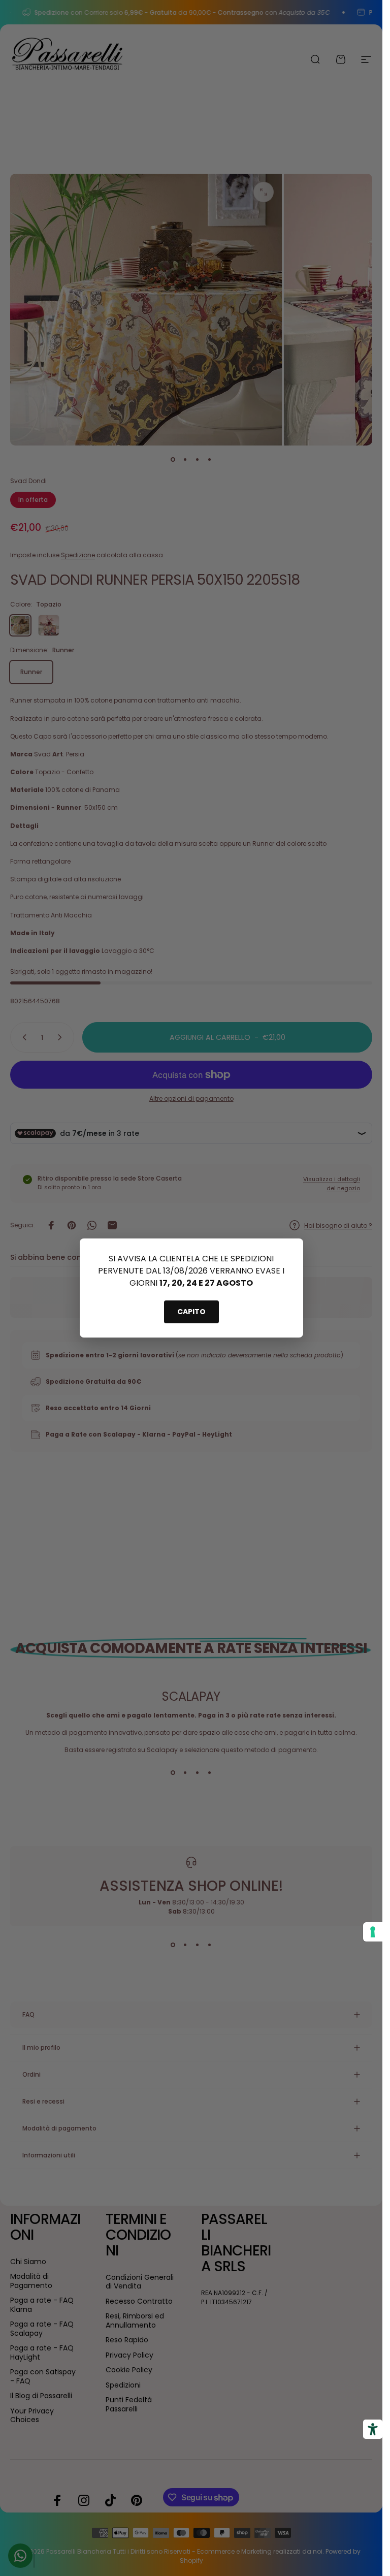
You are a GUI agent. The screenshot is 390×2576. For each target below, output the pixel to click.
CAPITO (191, 1312)
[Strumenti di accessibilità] (373, 2429)
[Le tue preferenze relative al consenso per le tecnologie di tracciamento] (373, 1932)
